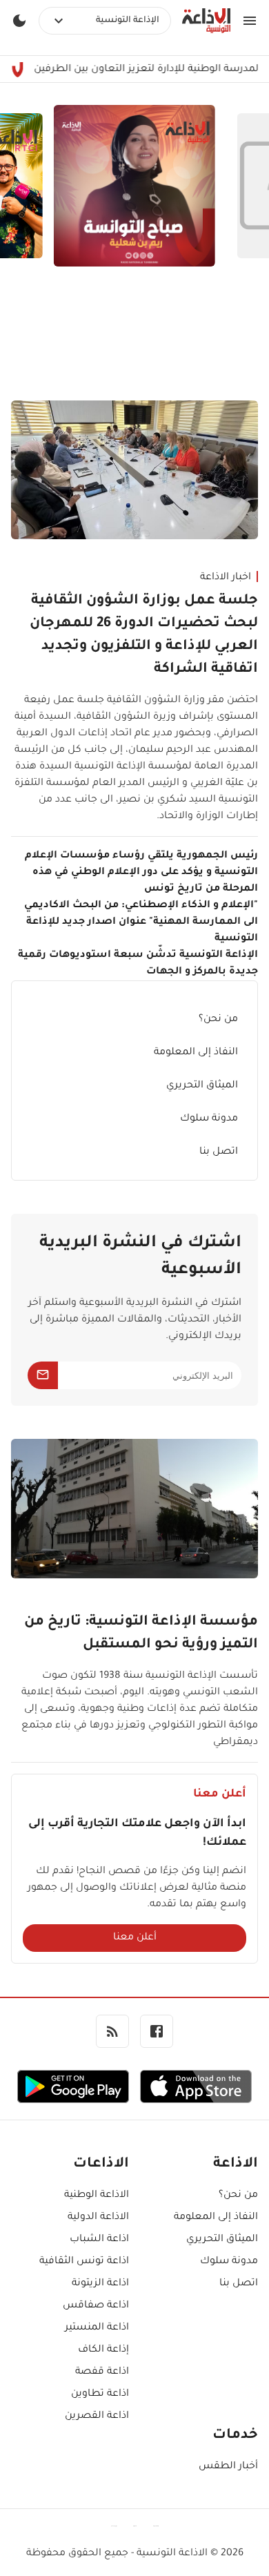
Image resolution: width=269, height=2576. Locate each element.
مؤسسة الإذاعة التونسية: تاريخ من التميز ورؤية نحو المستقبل (141, 1634)
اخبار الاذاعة (226, 578)
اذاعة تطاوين (100, 2394)
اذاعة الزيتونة (100, 2284)
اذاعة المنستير (97, 2328)
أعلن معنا (135, 1938)
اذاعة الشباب (99, 2240)
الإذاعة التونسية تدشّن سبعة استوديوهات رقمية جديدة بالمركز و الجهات (138, 964)
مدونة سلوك (209, 1119)
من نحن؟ (218, 1020)
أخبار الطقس (228, 2467)
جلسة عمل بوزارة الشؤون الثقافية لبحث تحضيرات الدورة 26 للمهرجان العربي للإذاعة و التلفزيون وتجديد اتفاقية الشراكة (144, 636)
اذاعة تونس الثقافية (84, 2262)
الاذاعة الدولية (98, 2218)
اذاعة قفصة (102, 2372)
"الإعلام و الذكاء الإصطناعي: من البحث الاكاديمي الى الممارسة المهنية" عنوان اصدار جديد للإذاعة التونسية (141, 922)
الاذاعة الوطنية (97, 2196)
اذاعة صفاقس (96, 2306)
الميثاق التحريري (202, 1086)
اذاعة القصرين (97, 2417)
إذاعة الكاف (103, 2350)
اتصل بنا (219, 1152)
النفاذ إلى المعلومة (196, 1053)
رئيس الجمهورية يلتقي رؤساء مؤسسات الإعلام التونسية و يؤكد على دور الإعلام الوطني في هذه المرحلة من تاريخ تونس (141, 873)
